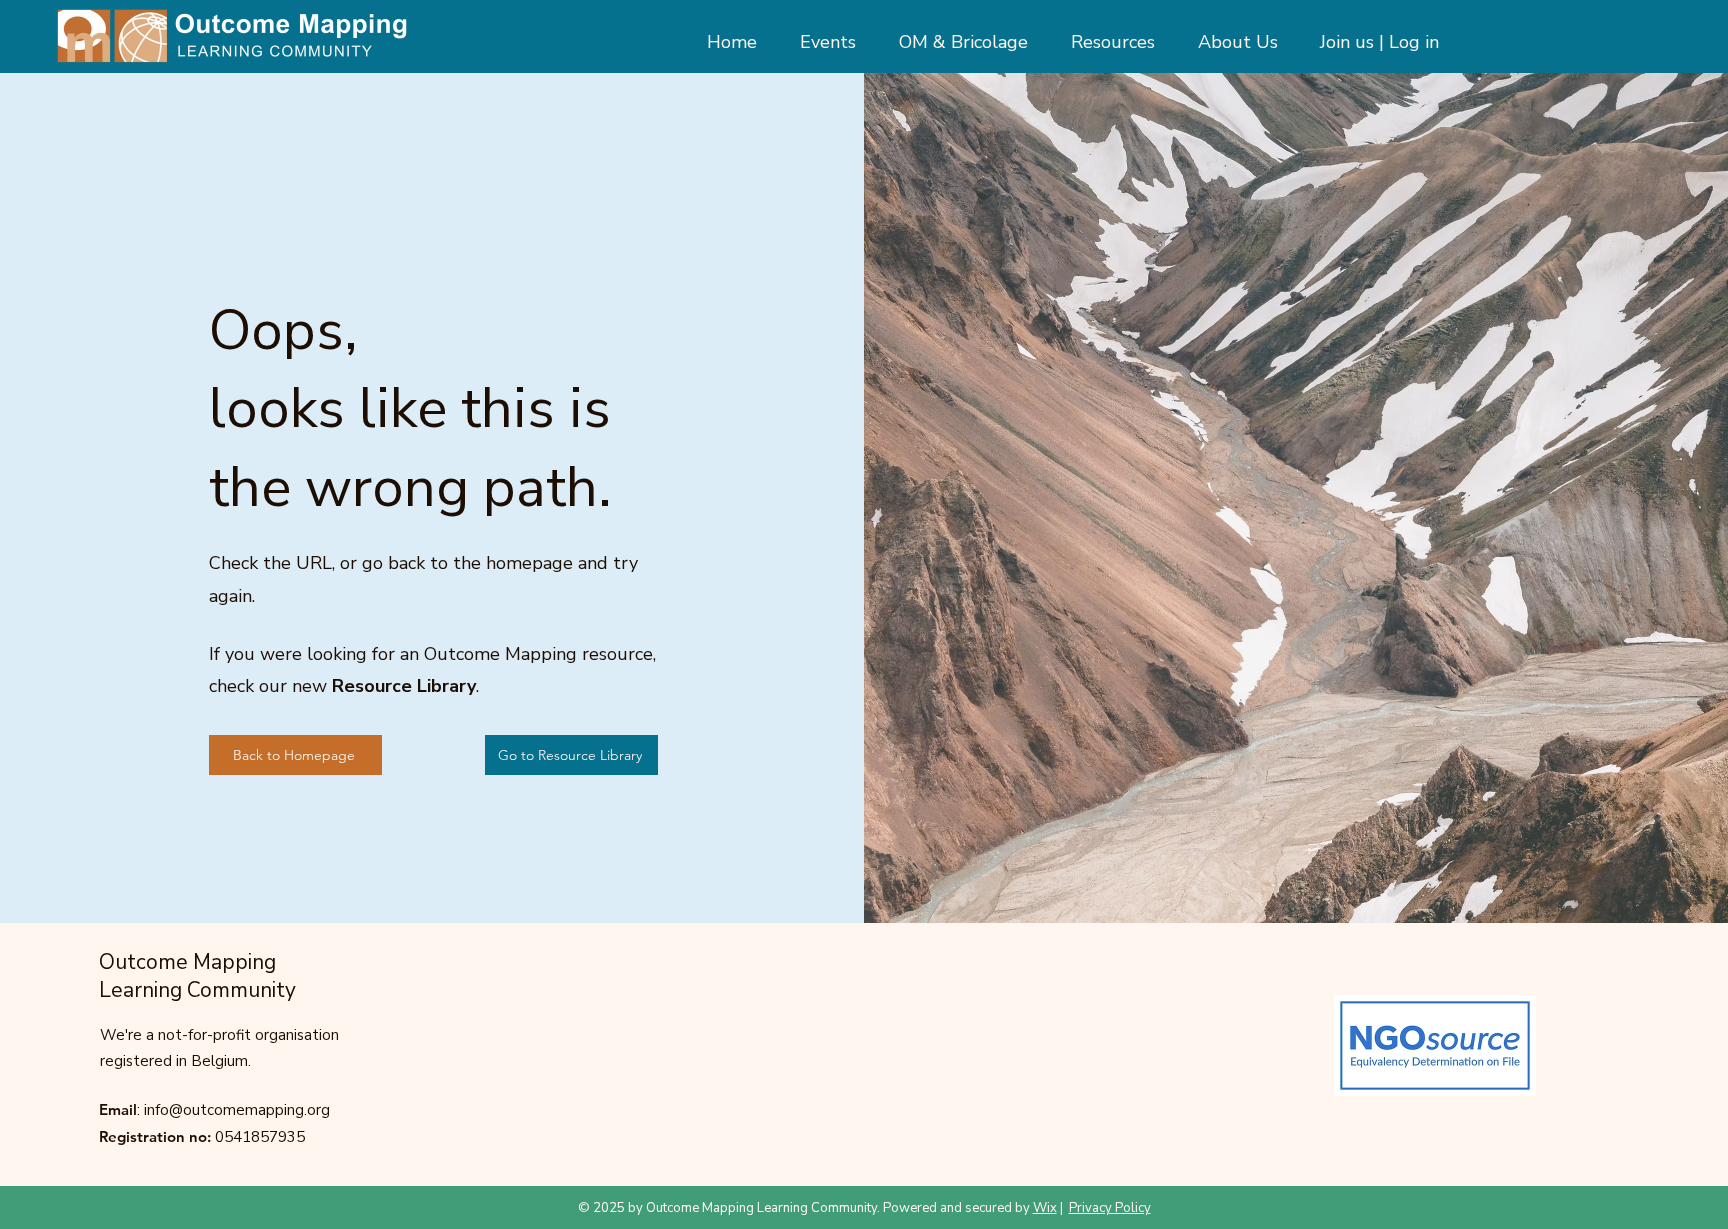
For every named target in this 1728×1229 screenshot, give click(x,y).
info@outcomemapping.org (237, 1110)
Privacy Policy (1110, 1208)
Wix (1045, 1208)
